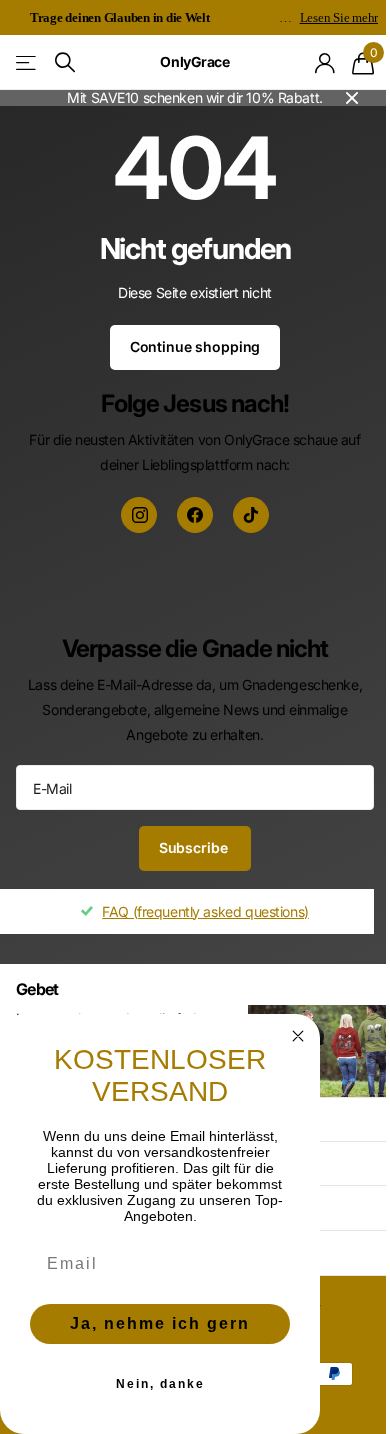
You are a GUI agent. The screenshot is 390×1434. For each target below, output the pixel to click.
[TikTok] (251, 515)
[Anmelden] (325, 63)
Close (352, 98)
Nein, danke (160, 1384)
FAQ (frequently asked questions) (205, 911)
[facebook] (195, 515)
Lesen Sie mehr (339, 17)
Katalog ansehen (27, 62)
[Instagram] (139, 515)
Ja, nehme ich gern (160, 1323)
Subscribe (195, 847)
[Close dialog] (298, 1036)
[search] (65, 62)
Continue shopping (195, 346)
